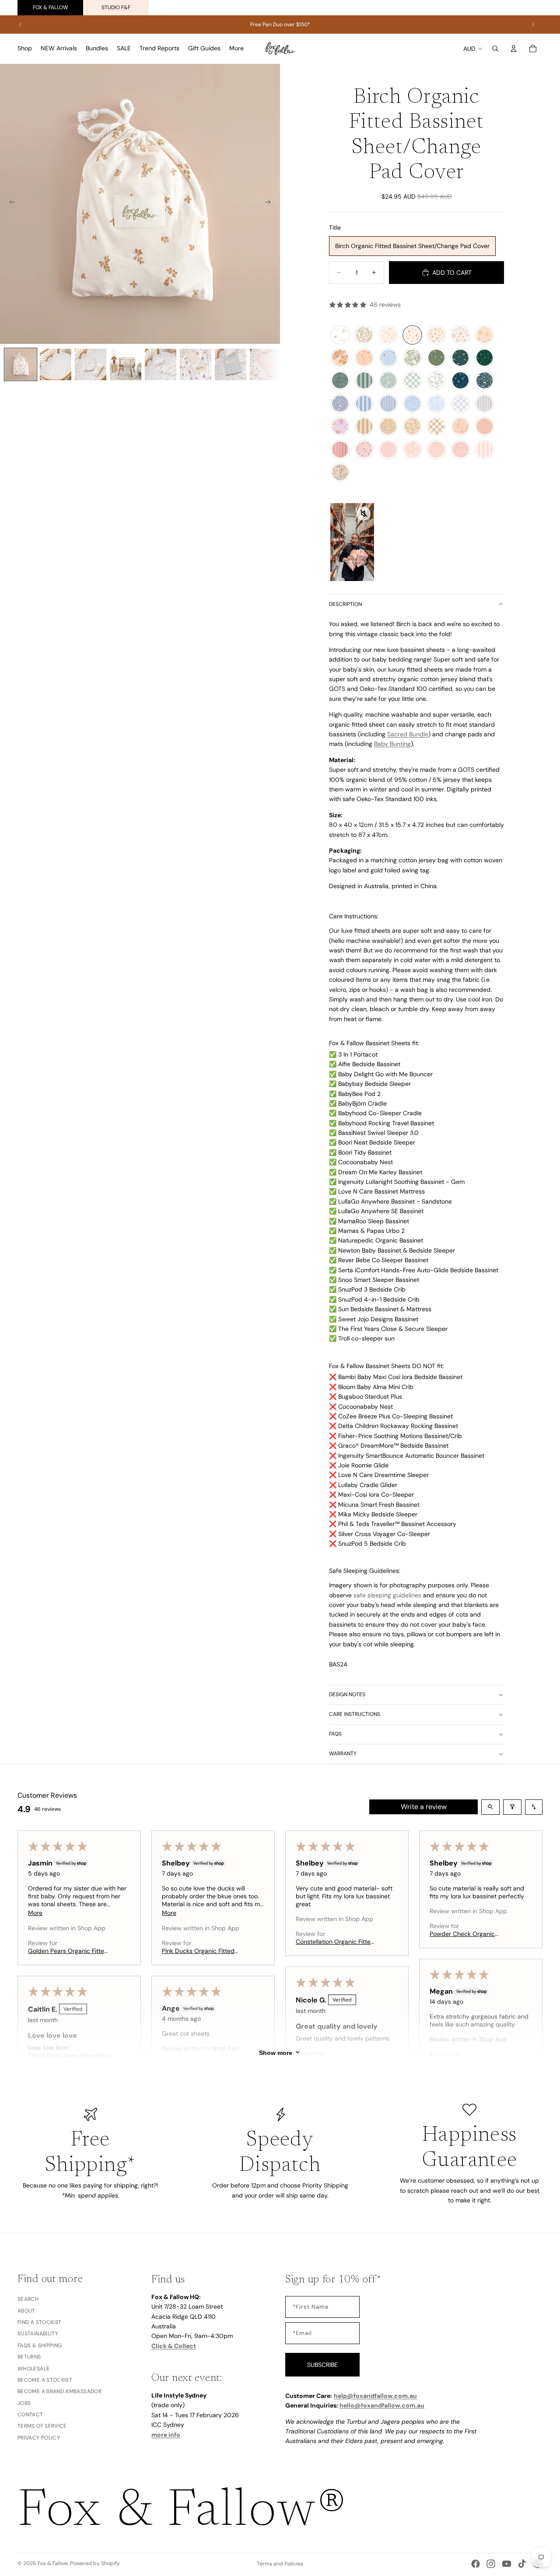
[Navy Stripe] (388, 404)
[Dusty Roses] (388, 450)
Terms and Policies (280, 2564)
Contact (30, 2415)
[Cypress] (436, 381)
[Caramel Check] (436, 427)
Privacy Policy (39, 2438)
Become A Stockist (45, 2380)
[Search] (495, 49)
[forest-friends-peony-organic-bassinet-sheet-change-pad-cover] (460, 450)
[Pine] (340, 381)
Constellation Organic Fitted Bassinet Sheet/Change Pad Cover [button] (335, 1942)
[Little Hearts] (364, 450)
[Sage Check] (412, 381)
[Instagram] (491, 2564)
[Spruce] (485, 358)
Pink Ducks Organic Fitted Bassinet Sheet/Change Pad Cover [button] (201, 1951)
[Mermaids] (364, 358)
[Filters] (512, 1807)
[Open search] (490, 1807)
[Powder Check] (460, 404)
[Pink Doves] (412, 450)
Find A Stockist (39, 2322)
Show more (276, 2052)
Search (28, 2299)
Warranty (343, 1753)
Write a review (424, 1807)
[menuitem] (236, 49)
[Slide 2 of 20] (56, 364)
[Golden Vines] (364, 335)
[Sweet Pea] (340, 358)
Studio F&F (116, 7)
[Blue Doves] (436, 404)
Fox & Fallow (51, 7)
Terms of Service (42, 2426)
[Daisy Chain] (485, 335)
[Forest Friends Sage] (388, 381)
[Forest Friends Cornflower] (340, 404)
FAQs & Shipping (40, 2345)
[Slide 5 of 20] (161, 364)
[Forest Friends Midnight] (485, 381)
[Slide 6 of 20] (196, 364)
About (26, 2311)
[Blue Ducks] (412, 404)
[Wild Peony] (460, 427)
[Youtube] (507, 2564)
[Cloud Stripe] (364, 404)
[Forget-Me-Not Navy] (460, 381)
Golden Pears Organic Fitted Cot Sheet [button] (68, 1951)
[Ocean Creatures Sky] (388, 358)
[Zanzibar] (412, 358)
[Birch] (412, 335)
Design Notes (347, 1694)
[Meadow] (436, 335)
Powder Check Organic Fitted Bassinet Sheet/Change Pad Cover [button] (465, 1934)
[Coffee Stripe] (364, 427)
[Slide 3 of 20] (91, 364)
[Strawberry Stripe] (340, 450)
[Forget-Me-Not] (460, 335)
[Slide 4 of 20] (126, 364)
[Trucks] (460, 358)
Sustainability (38, 2334)
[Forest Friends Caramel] (388, 427)
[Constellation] (340, 335)
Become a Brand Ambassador (59, 2392)
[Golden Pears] (388, 335)
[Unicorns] (340, 427)
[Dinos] (436, 358)
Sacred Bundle (408, 734)
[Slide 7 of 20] (231, 364)
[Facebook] (476, 2564)
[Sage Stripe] (364, 381)
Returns (29, 2357)
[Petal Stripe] (485, 450)
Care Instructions (355, 1714)
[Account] (514, 49)
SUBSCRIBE (322, 2365)
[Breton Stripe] (485, 404)
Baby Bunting (392, 744)
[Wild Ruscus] (485, 427)
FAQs (335, 1734)
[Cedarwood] (412, 427)
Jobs (24, 2403)
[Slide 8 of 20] (266, 364)
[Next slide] (533, 24)
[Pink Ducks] (436, 450)
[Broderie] (340, 472)
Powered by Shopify (95, 2563)
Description (345, 604)
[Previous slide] (21, 24)
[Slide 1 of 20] (21, 364)
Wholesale (33, 2369)
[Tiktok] (522, 2564)
